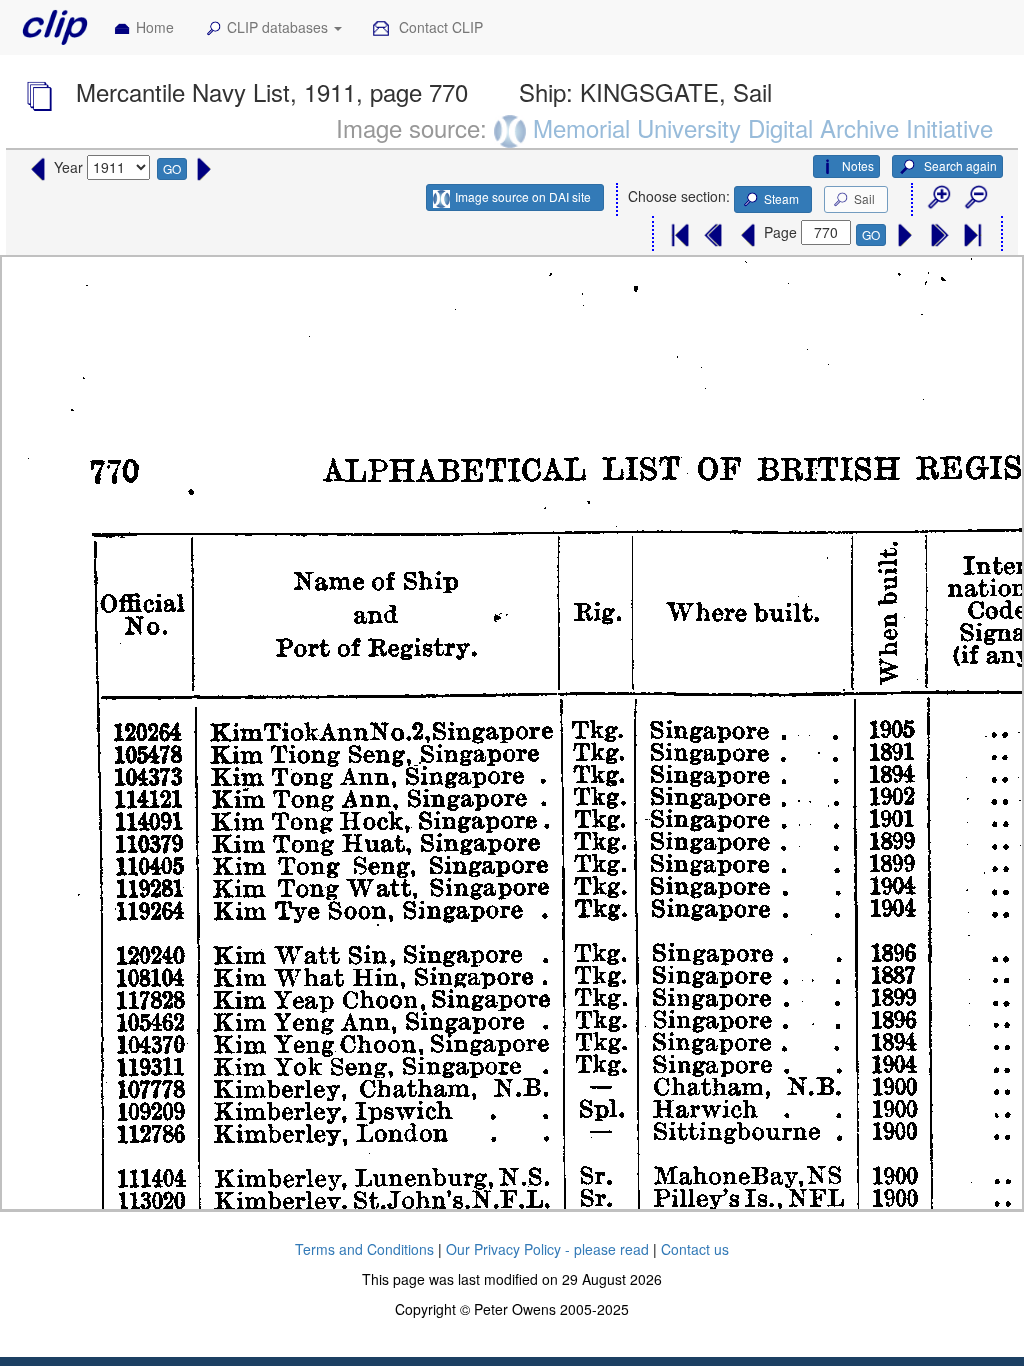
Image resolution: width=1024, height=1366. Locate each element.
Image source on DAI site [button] (523, 196)
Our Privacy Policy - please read (547, 1249)
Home (155, 27)
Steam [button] (781, 198)
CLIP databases (279, 27)
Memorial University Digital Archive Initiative (763, 127)
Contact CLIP (439, 27)
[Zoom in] (938, 198)
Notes (858, 165)
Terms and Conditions (364, 1249)
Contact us (695, 1249)
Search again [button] (959, 165)
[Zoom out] (975, 198)
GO (172, 168)
